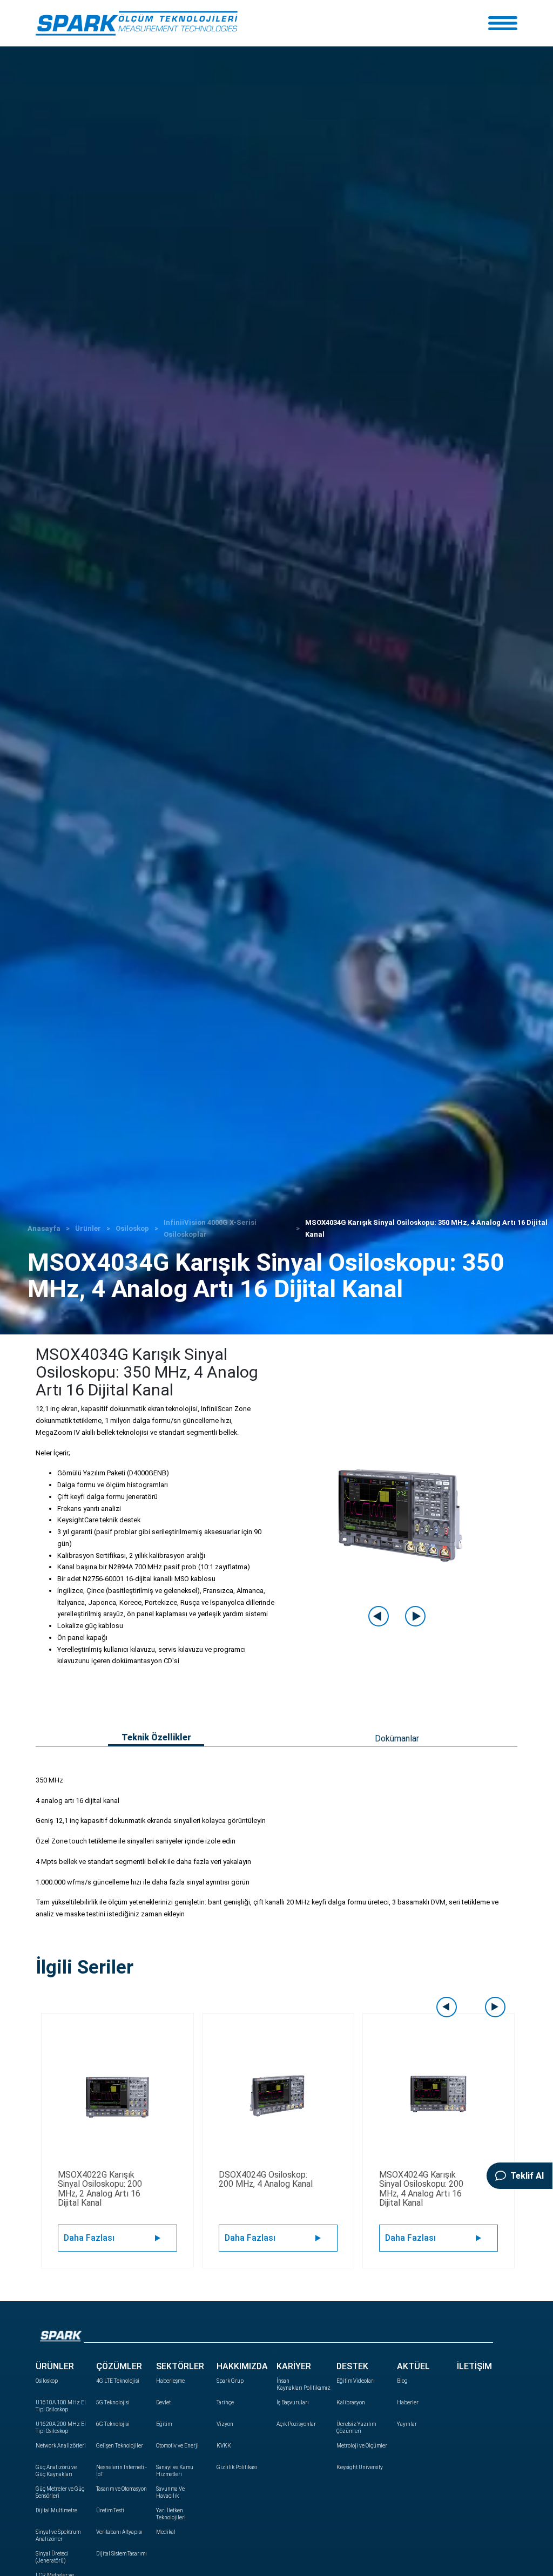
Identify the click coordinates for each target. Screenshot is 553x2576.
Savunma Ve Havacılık (170, 2492)
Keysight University (360, 2467)
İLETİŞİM (474, 2366)
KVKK (224, 2446)
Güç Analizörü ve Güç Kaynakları (56, 2471)
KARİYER (294, 2366)
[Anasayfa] (137, 23)
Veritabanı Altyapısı (119, 2532)
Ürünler (88, 1228)
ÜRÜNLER (55, 2366)
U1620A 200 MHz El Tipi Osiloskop (61, 2428)
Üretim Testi (110, 2510)
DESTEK (352, 2366)
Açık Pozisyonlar (296, 2424)
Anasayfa (44, 1228)
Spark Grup (230, 2381)
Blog (402, 2381)
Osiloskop (132, 1228)
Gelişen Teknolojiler (120, 2446)
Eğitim (164, 2424)
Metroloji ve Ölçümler (362, 2446)
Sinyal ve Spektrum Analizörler (58, 2536)
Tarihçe (225, 2402)
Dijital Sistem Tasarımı (122, 2554)
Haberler (408, 2402)
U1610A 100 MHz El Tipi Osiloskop (61, 2406)
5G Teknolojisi (113, 2402)
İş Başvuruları (293, 2402)
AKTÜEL (413, 2366)
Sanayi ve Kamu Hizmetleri (175, 2471)
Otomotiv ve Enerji (177, 2446)
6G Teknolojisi (113, 2424)
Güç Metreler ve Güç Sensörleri (60, 2492)
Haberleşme (170, 2381)
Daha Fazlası (89, 2238)
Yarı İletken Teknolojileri (171, 2514)
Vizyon (225, 2424)
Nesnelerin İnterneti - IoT (122, 2471)
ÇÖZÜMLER (119, 2366)
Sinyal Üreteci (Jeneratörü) (52, 2557)
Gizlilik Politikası (237, 2467)
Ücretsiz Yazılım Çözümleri (356, 2428)
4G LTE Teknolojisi (118, 2381)
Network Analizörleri (61, 2446)
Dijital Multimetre (56, 2510)
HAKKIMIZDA (242, 2366)
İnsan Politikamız (302, 2384)
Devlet (163, 2402)
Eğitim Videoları (356, 2381)
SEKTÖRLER (180, 2366)
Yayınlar (407, 2424)
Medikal (166, 2532)
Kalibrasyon (351, 2402)
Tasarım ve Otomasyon (122, 2489)
